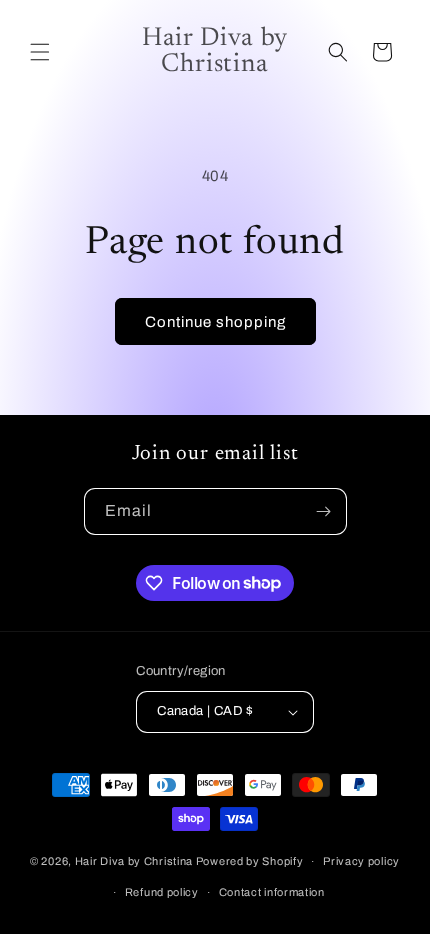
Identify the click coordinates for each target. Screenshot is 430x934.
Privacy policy (361, 861)
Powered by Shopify (250, 861)
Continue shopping (215, 322)
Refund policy (162, 892)
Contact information (272, 892)
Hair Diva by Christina (135, 861)
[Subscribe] (324, 511)
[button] (40, 52)
